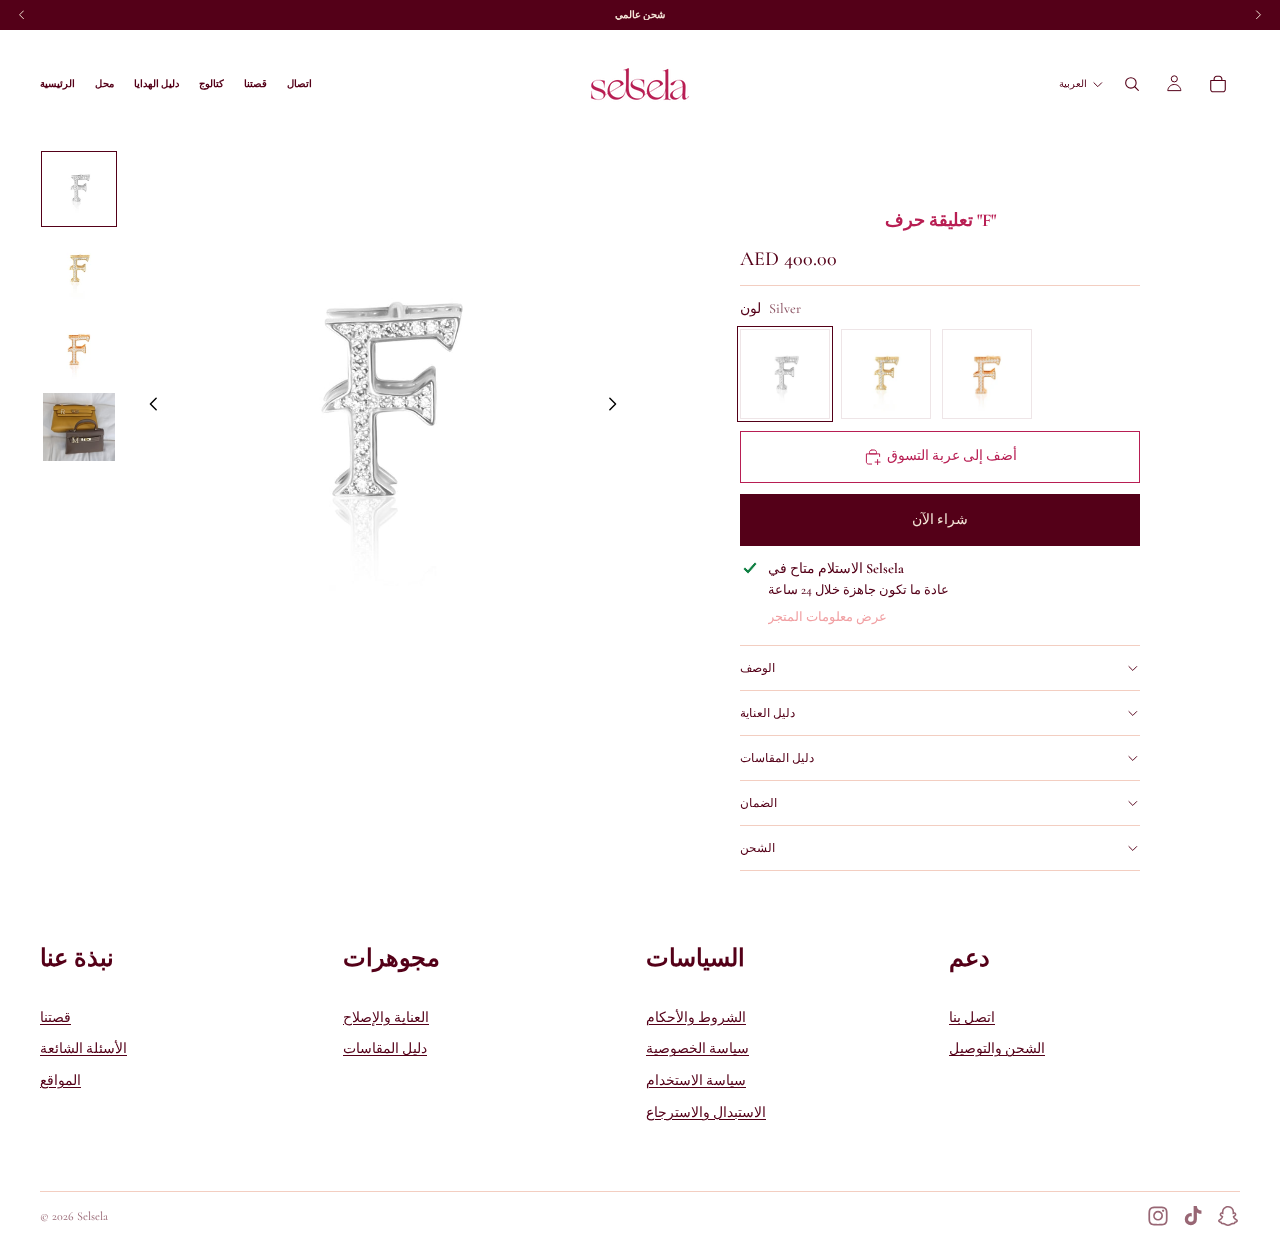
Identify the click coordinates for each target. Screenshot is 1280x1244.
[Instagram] (1158, 1216)
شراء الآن (940, 519)
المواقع (60, 1080)
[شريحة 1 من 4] (79, 189)
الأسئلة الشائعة (83, 1048)
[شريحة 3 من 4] (79, 349)
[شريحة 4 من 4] (79, 427)
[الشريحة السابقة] (148, 408)
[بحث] (1132, 84)
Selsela (92, 1216)
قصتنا (55, 1017)
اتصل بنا (972, 1017)
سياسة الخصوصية (697, 1048)
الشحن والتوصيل (997, 1048)
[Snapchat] (1228, 1216)
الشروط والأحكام (696, 1017)
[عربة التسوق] (1218, 84)
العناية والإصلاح (386, 1017)
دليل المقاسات (777, 758)
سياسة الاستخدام (696, 1080)
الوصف (757, 668)
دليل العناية (767, 713)
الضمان (758, 803)
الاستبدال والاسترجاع (706, 1112)
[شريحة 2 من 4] (79, 269)
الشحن (757, 848)
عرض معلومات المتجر (827, 617)
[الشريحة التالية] (618, 408)
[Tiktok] (1193, 1216)
